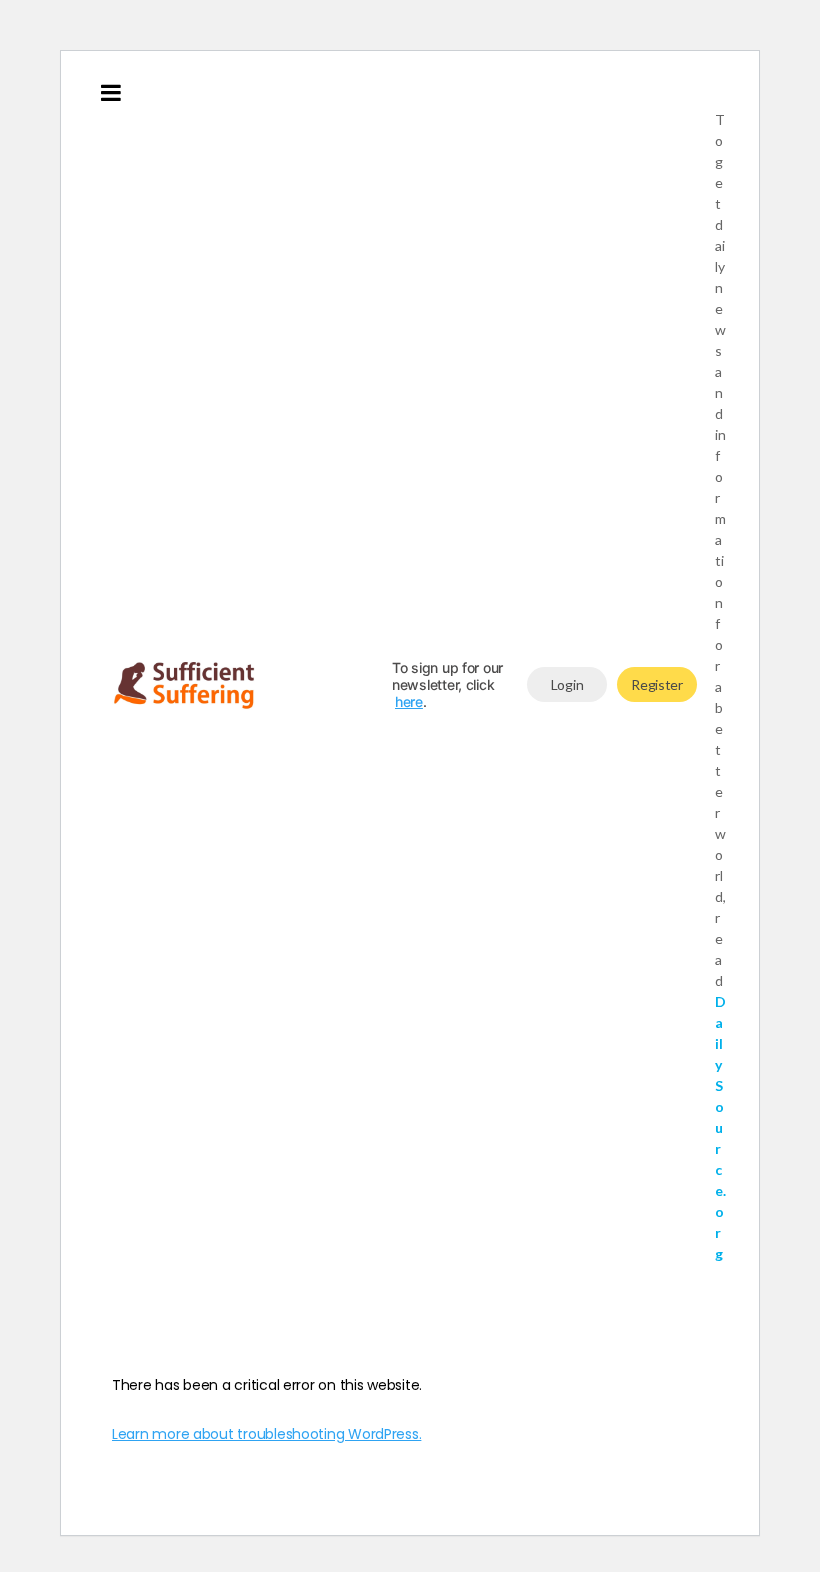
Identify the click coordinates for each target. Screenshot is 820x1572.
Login (567, 684)
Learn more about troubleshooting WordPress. (266, 1434)
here (409, 701)
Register (657, 684)
